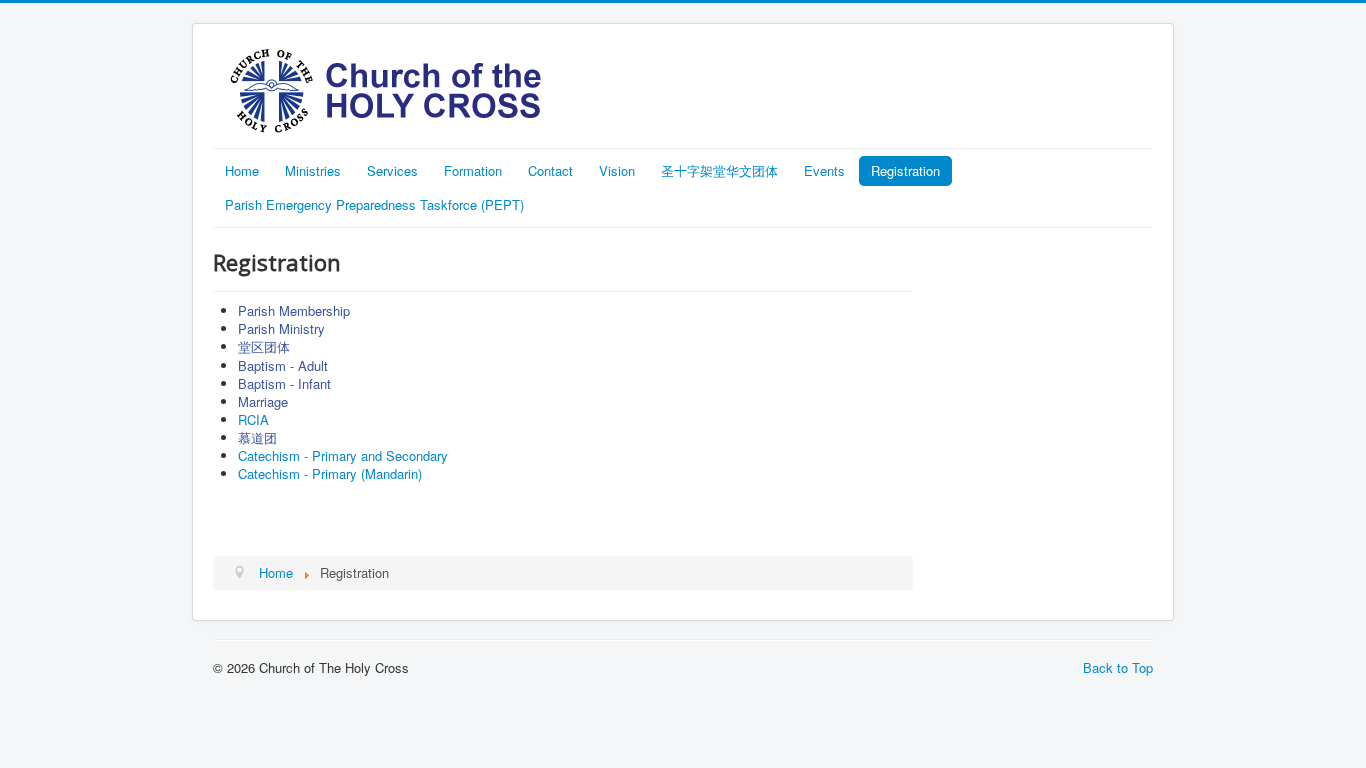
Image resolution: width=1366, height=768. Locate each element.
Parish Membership (294, 310)
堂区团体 (264, 347)
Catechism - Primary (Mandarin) (330, 473)
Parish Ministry (281, 328)
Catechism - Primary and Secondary (343, 455)
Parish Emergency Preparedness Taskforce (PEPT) (374, 204)
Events (824, 170)
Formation (473, 170)
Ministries (313, 170)
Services (392, 170)
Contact (550, 170)
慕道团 (257, 437)
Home (242, 170)
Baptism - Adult (283, 365)
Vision (617, 170)
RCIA (253, 419)
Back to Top (1118, 667)
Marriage (263, 401)
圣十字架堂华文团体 (719, 170)
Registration (905, 170)
